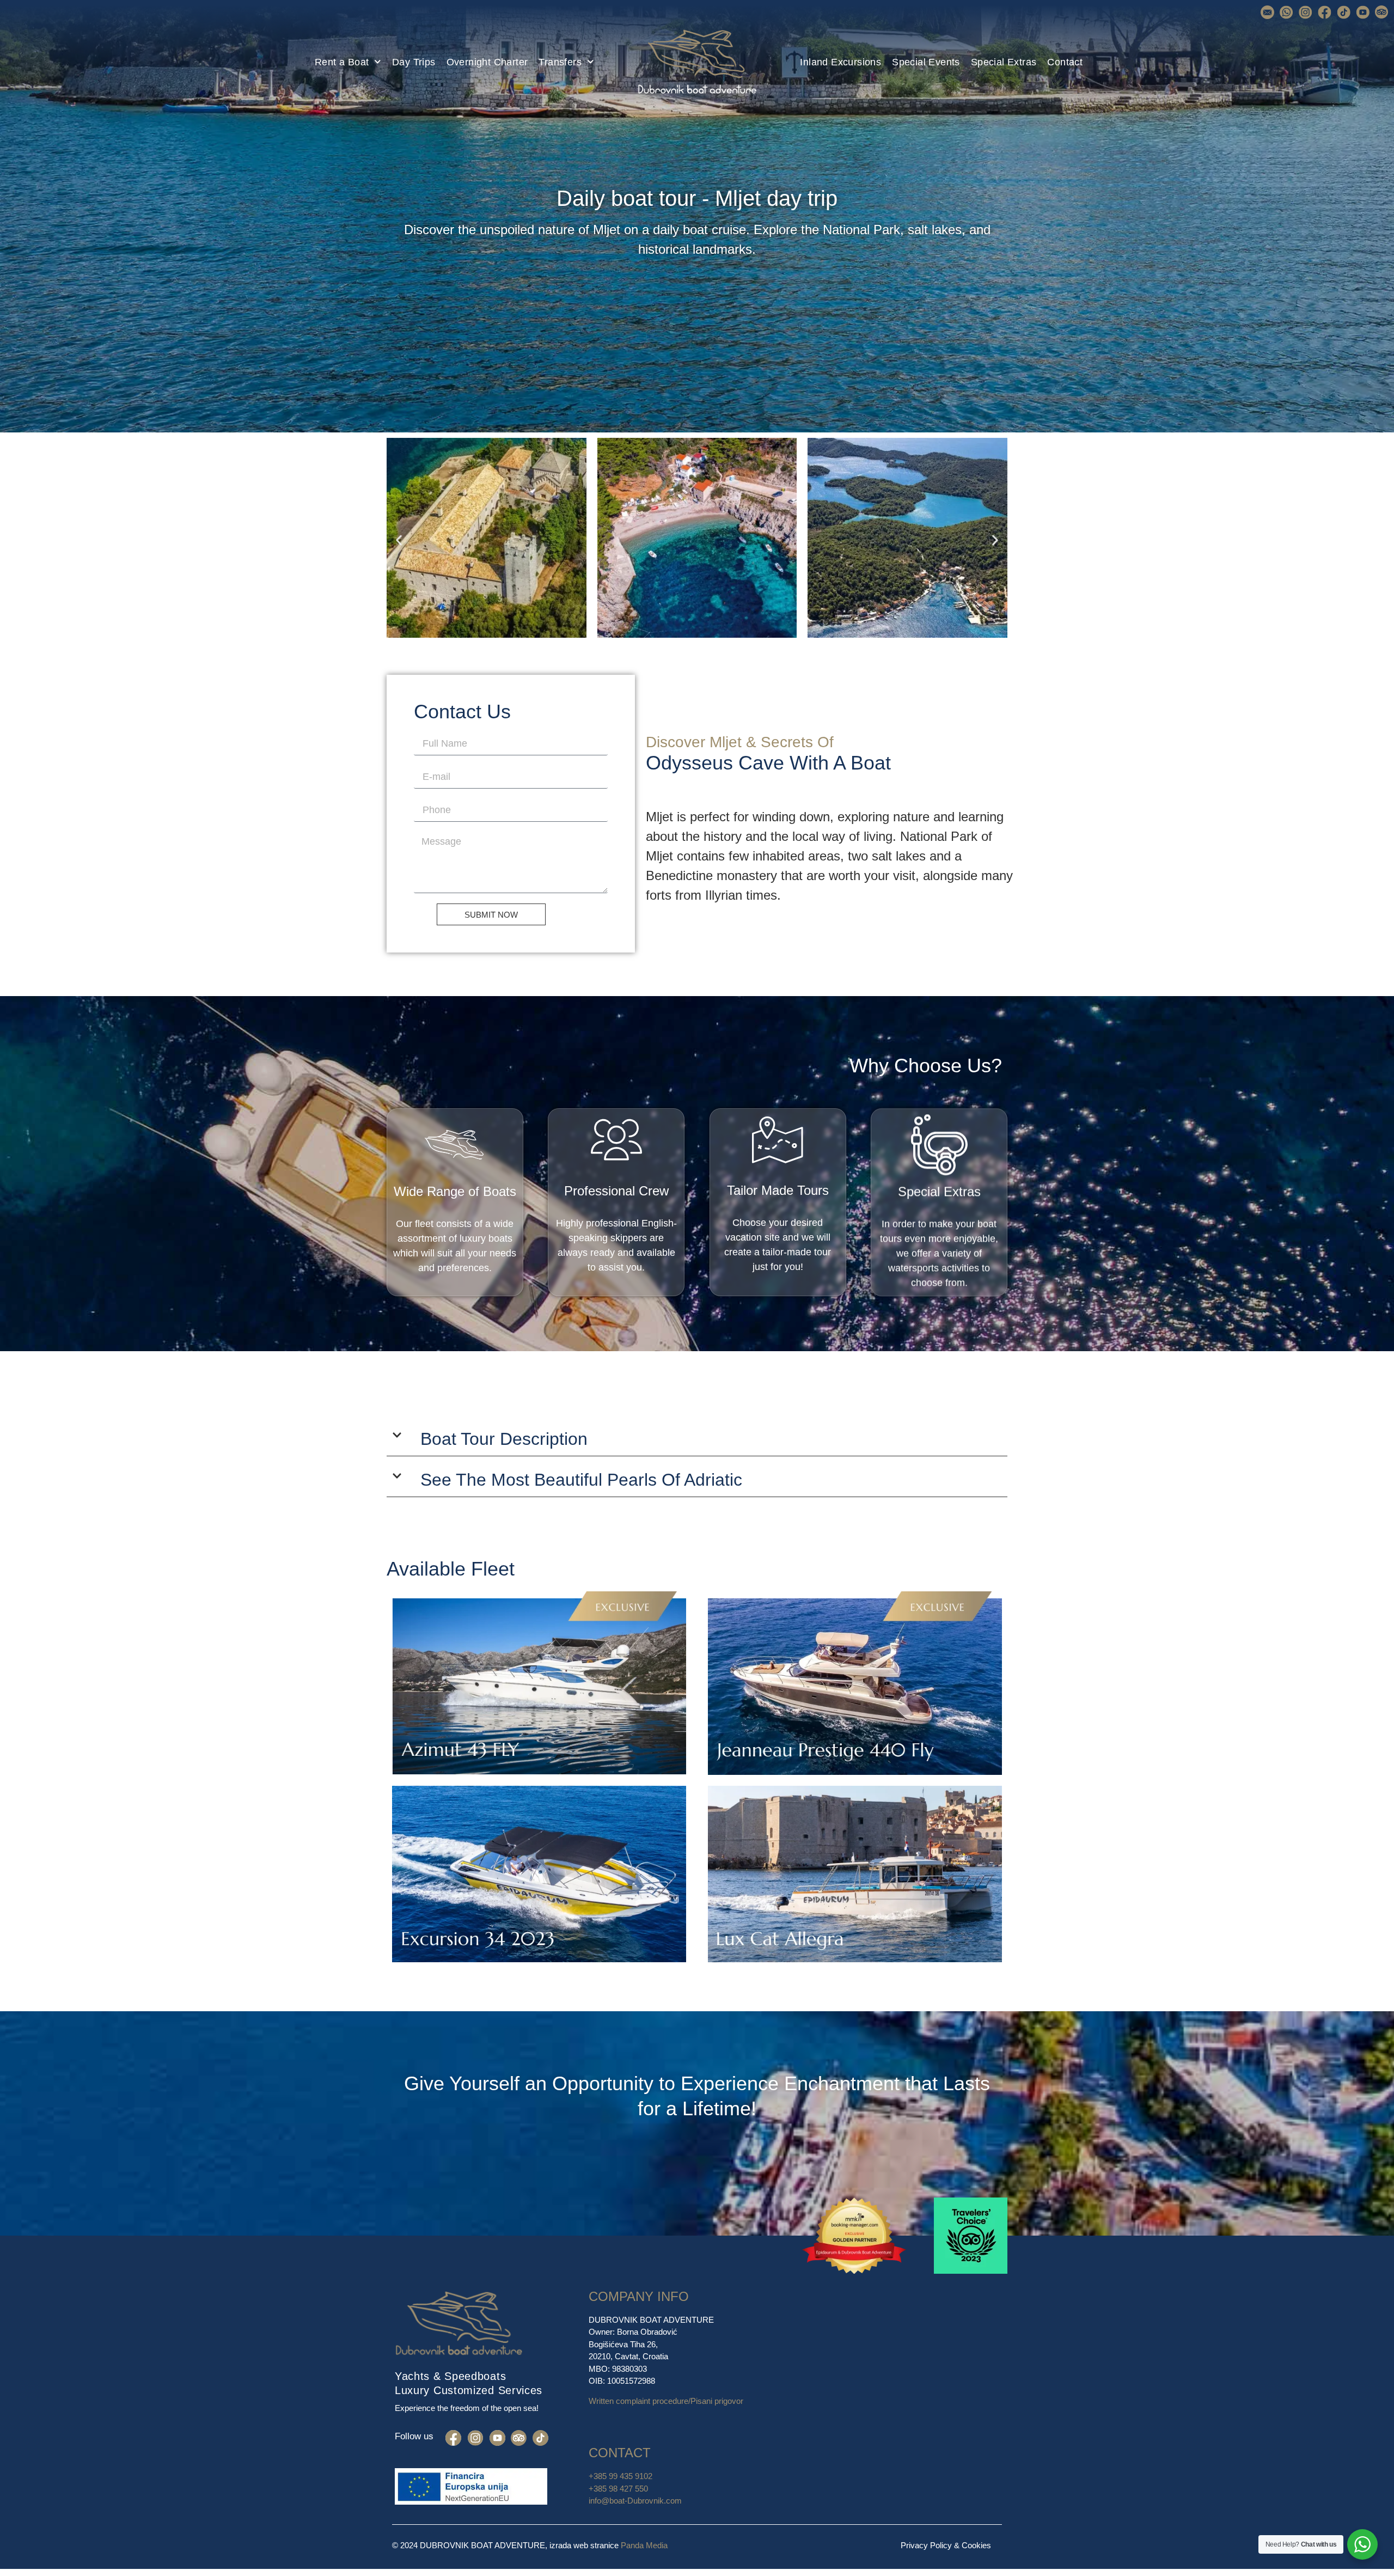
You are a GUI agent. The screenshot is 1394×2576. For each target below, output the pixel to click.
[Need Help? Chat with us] (1362, 2544)
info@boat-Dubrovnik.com (635, 2501)
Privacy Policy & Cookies (946, 2545)
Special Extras (1004, 62)
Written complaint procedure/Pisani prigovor (666, 2401)
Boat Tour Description (504, 1439)
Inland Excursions (840, 62)
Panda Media (644, 2545)
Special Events (926, 62)
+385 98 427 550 (618, 2489)
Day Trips (414, 62)
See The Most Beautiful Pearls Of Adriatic (581, 1480)
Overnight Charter (487, 62)
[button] (399, 540)
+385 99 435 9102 (622, 2476)
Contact (1065, 62)
